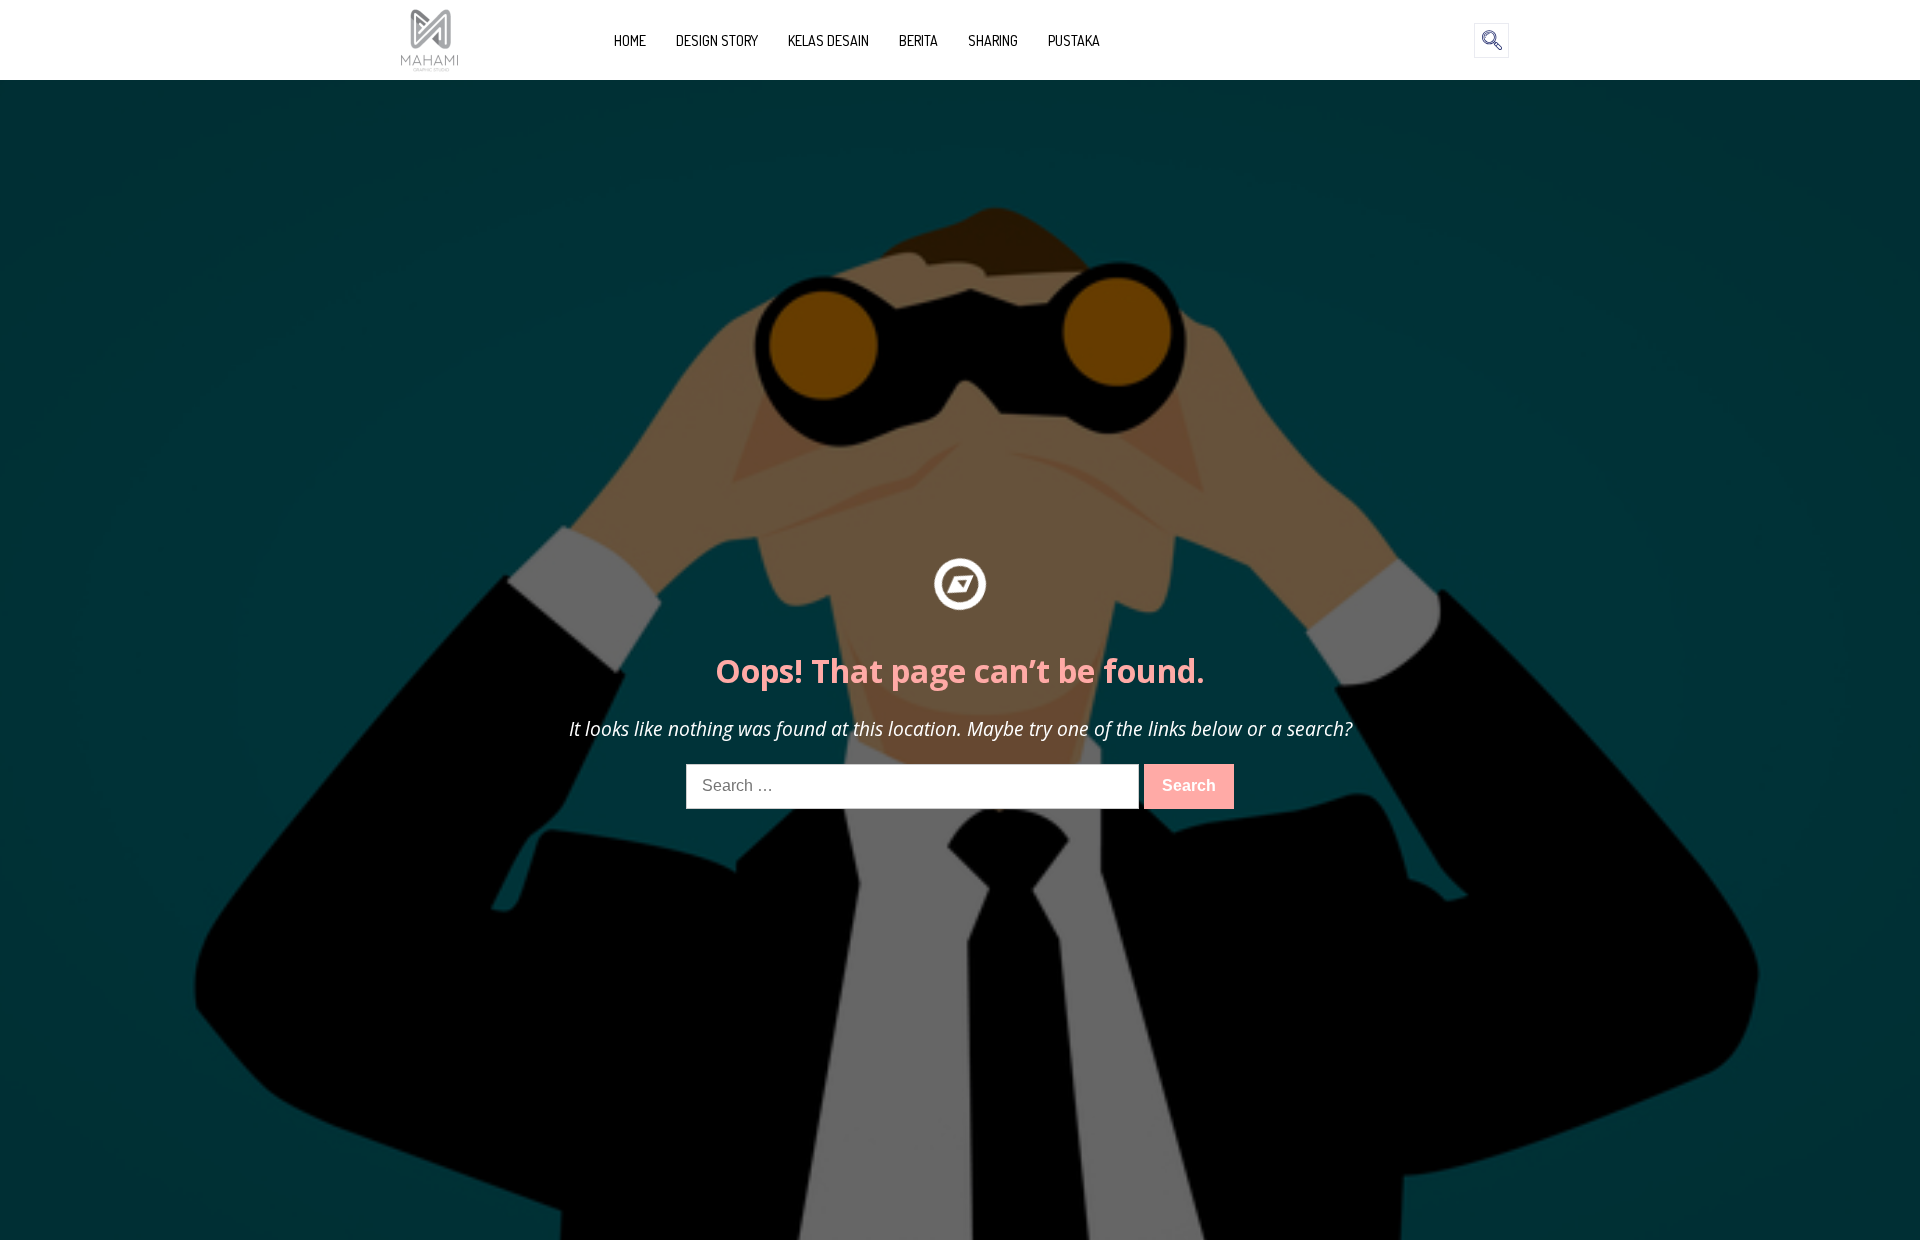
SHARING (993, 40)
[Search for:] (915, 786)
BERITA (918, 40)
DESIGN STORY (717, 40)
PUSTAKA (1074, 40)
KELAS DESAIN (828, 40)
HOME (630, 40)
